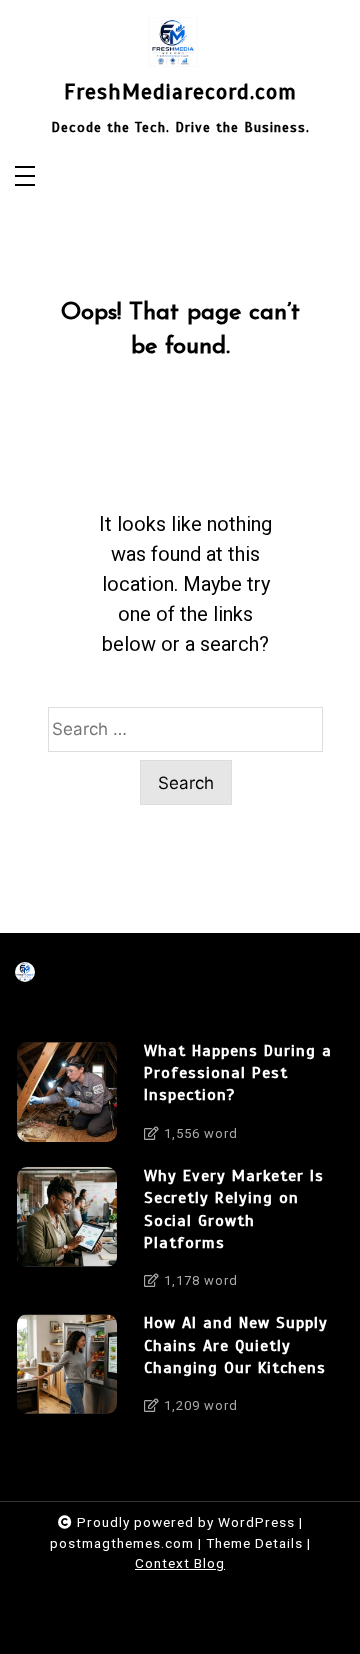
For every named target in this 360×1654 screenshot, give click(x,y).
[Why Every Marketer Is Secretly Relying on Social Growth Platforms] (67, 1234)
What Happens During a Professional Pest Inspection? (238, 1073)
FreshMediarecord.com (180, 92)
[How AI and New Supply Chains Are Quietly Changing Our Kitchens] (67, 1369)
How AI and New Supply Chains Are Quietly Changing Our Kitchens (236, 1345)
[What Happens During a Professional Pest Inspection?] (67, 1097)
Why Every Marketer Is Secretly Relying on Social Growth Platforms (234, 1209)
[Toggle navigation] (25, 177)
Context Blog (180, 1563)
